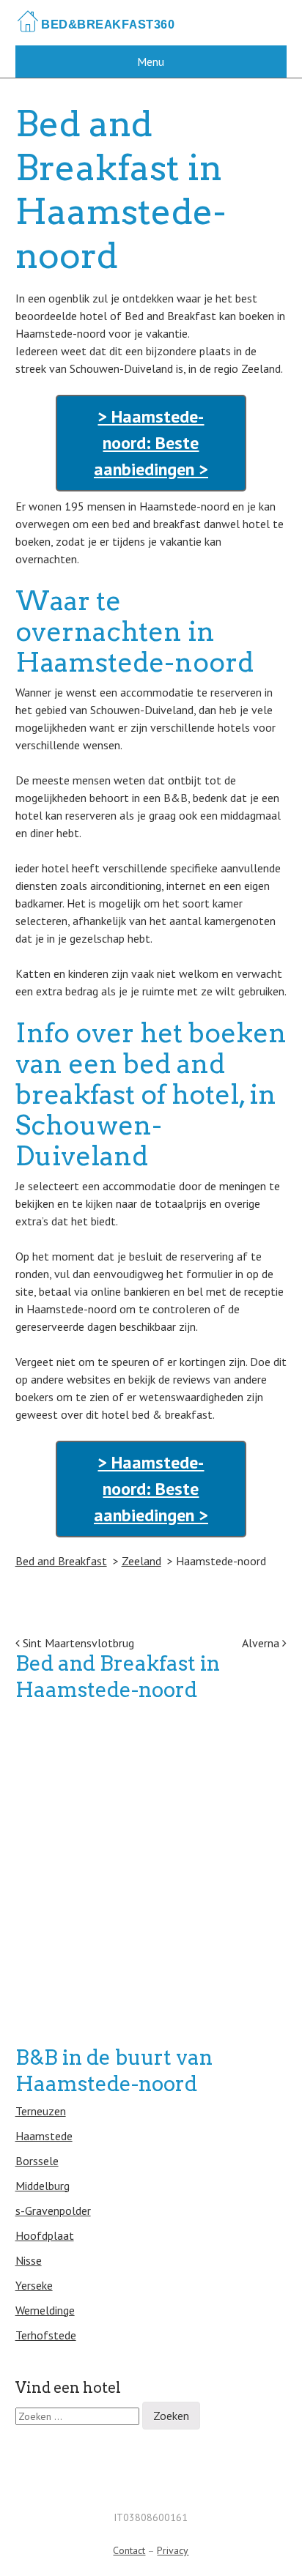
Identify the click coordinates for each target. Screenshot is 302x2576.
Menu (151, 62)
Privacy (173, 2550)
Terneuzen (41, 2111)
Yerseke (34, 2285)
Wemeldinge (45, 2310)
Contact (129, 2550)
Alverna (262, 1643)
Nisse (29, 2260)
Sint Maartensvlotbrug (77, 1643)
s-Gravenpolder (53, 2211)
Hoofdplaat (45, 2235)
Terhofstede (46, 2335)
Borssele (37, 2161)
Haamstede (44, 2136)
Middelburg (43, 2186)
